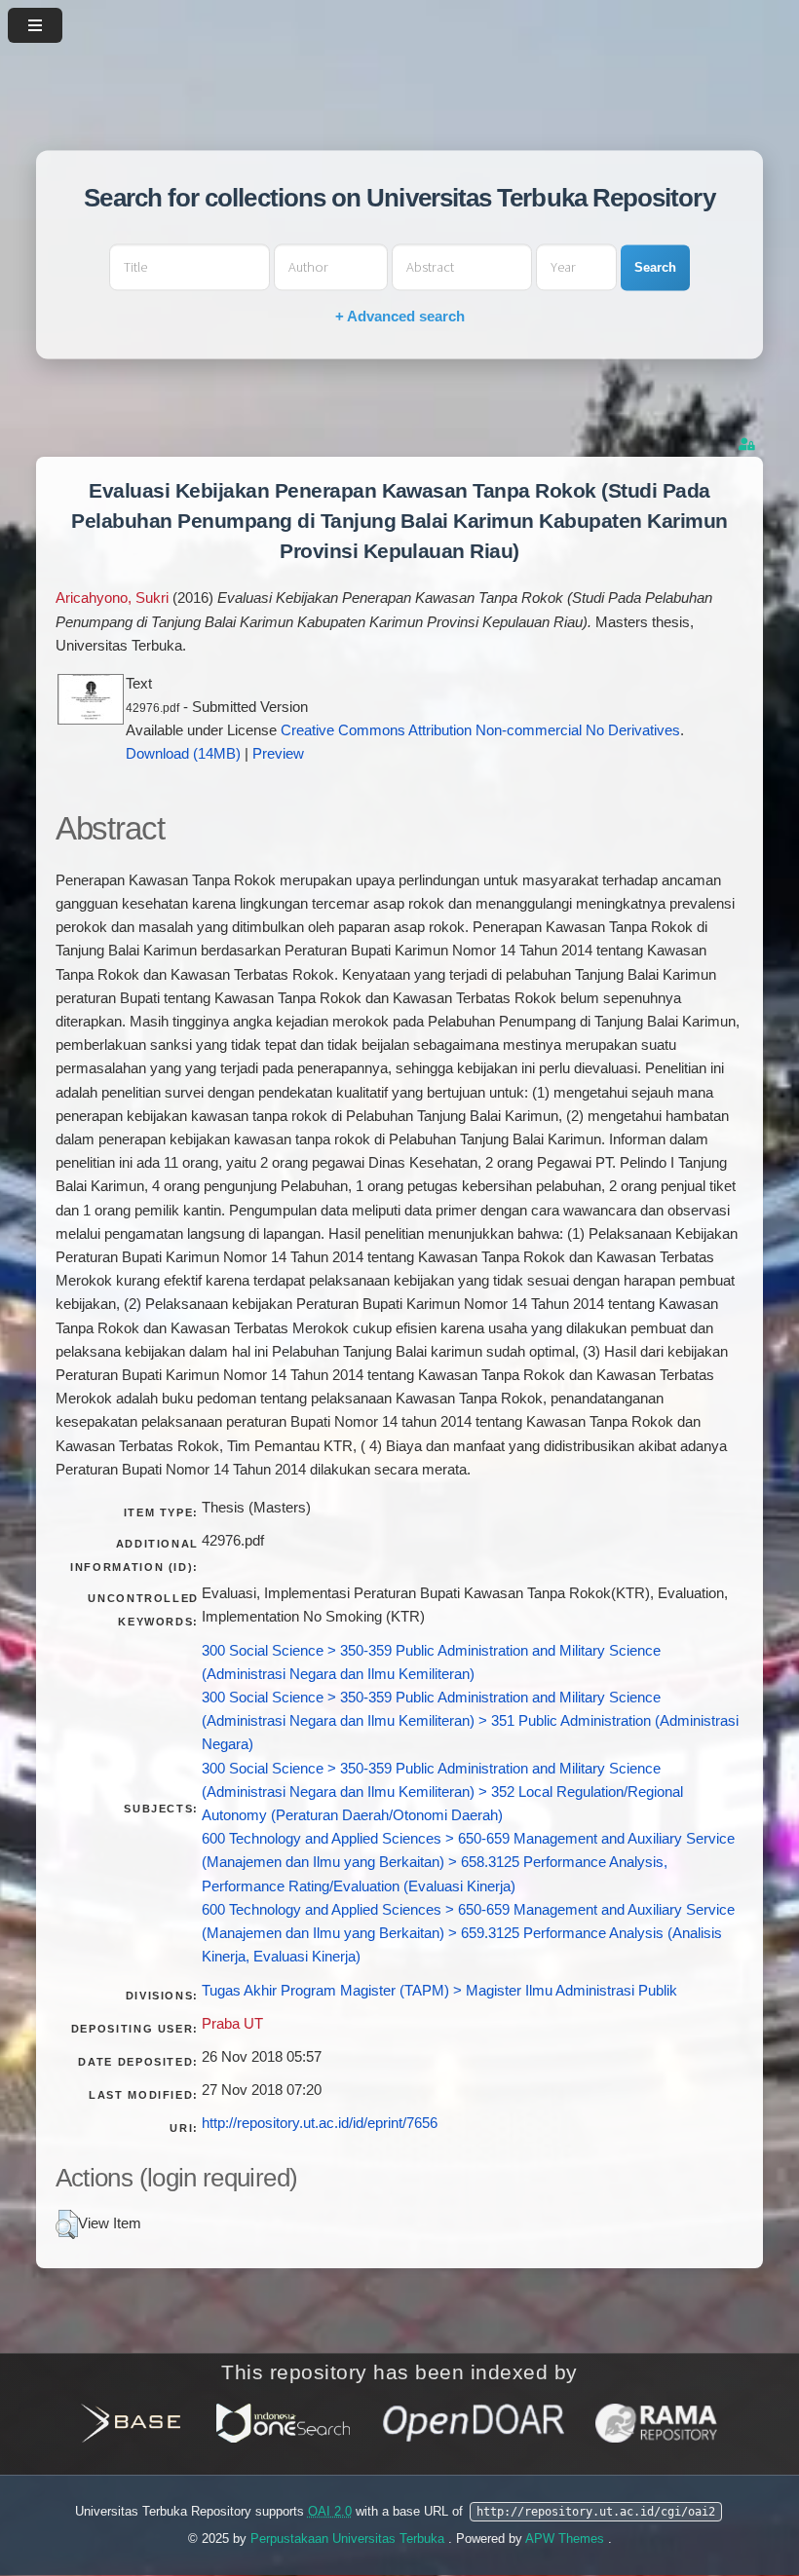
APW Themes (567, 2539)
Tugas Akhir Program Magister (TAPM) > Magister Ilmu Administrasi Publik (439, 1991)
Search (655, 267)
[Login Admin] (748, 445)
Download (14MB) (183, 754)
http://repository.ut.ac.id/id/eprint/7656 (320, 2123)
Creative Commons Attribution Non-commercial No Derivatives (480, 730)
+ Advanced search (400, 317)
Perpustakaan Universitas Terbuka (349, 2539)
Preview (278, 754)
